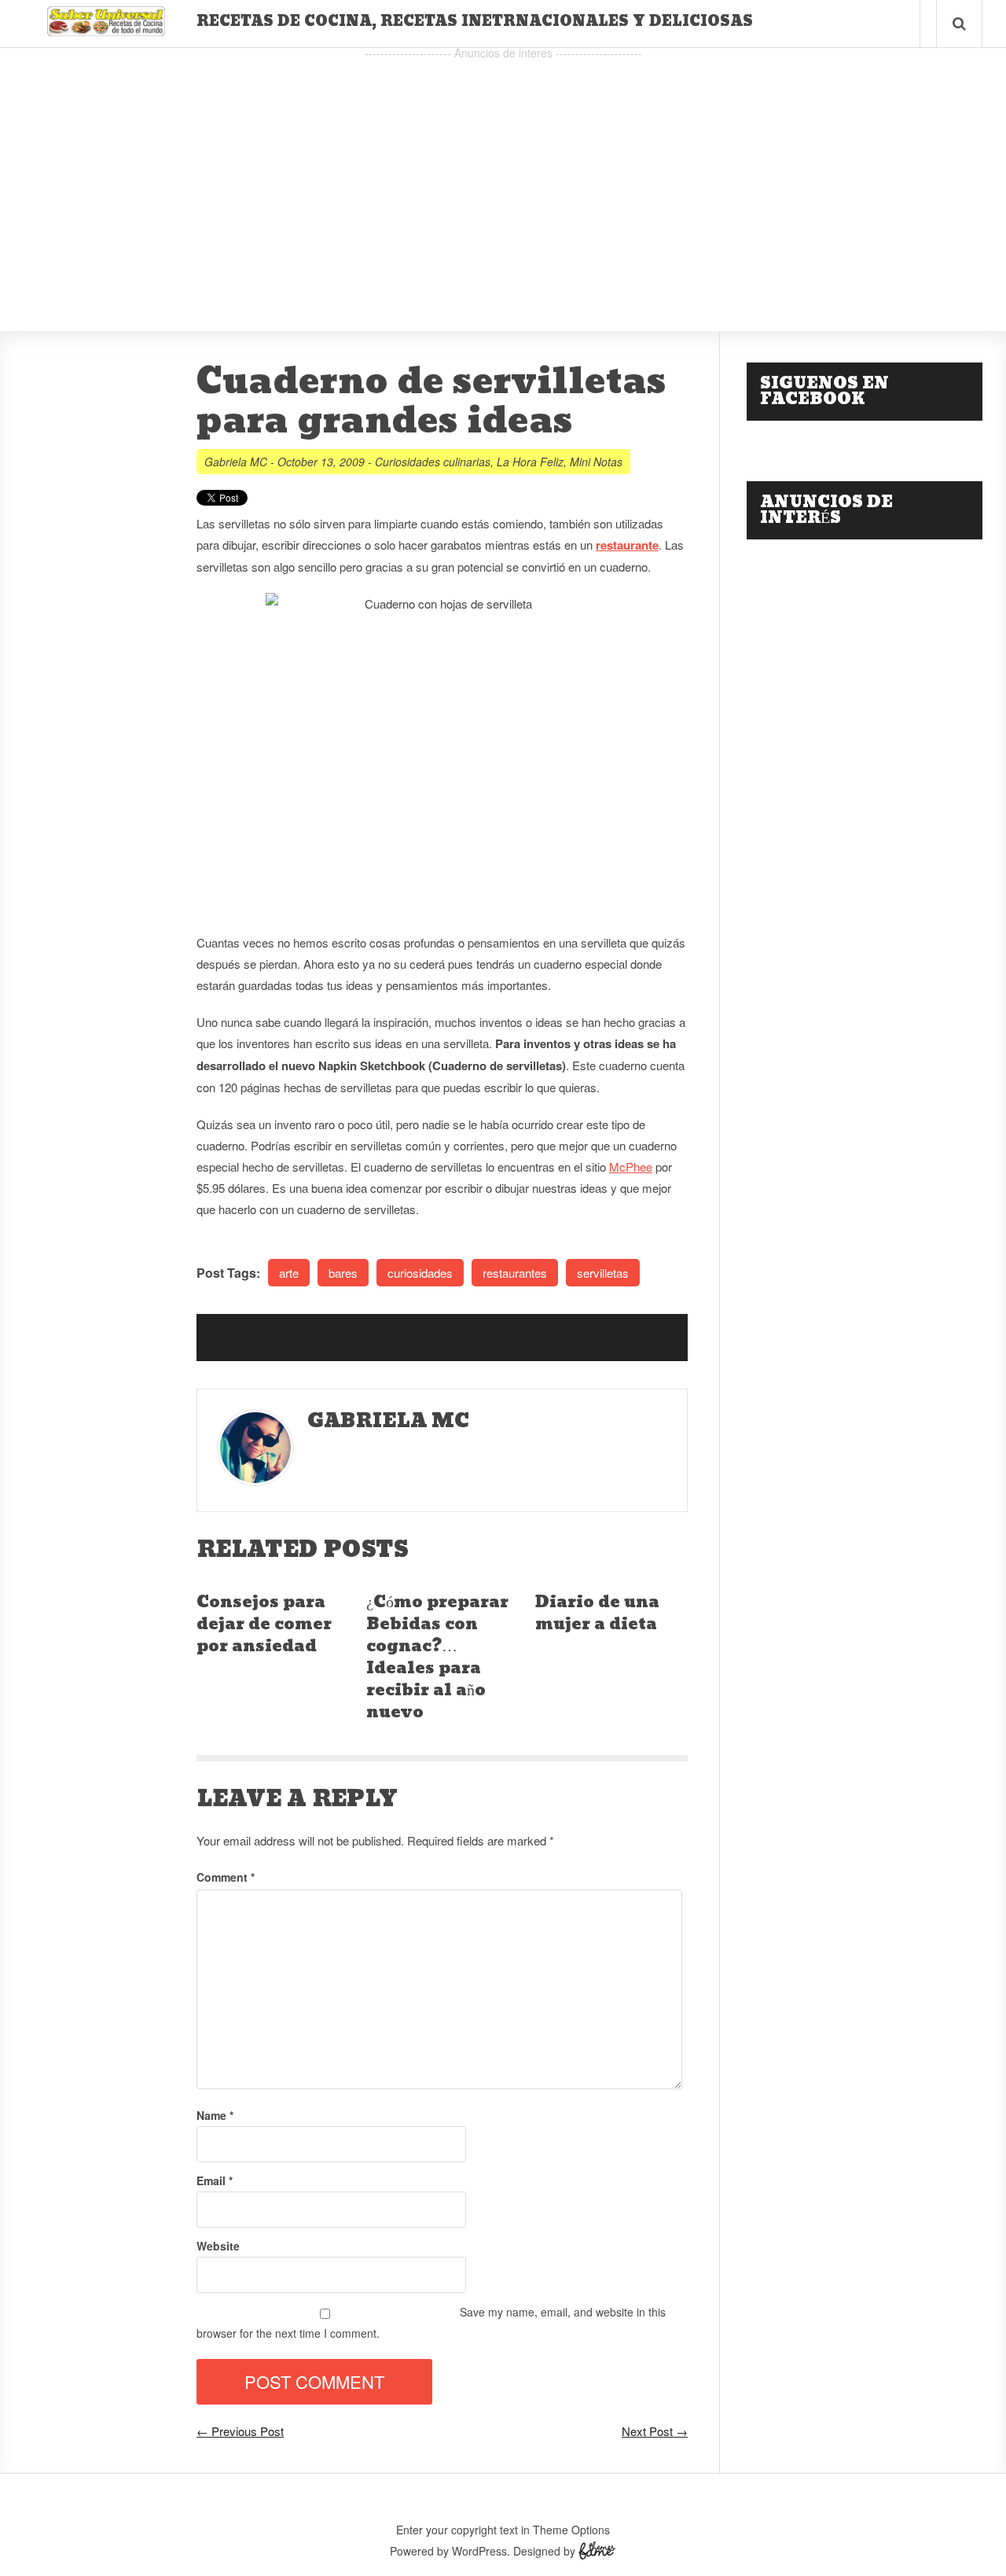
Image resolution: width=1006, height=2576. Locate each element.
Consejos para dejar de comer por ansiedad (264, 1625)
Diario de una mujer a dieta (597, 1614)
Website (218, 2246)
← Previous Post (240, 2431)
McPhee (631, 1167)
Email (215, 2180)
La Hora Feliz (530, 462)
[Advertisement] (503, 174)
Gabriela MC (236, 462)
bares (343, 1273)
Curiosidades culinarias (433, 462)
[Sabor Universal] (106, 30)
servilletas (603, 1273)
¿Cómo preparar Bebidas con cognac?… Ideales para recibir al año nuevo (437, 1658)
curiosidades (420, 1273)
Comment (226, 1877)
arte (289, 1273)
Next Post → (655, 2431)
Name (215, 2115)
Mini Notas (596, 462)
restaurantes (515, 1273)
